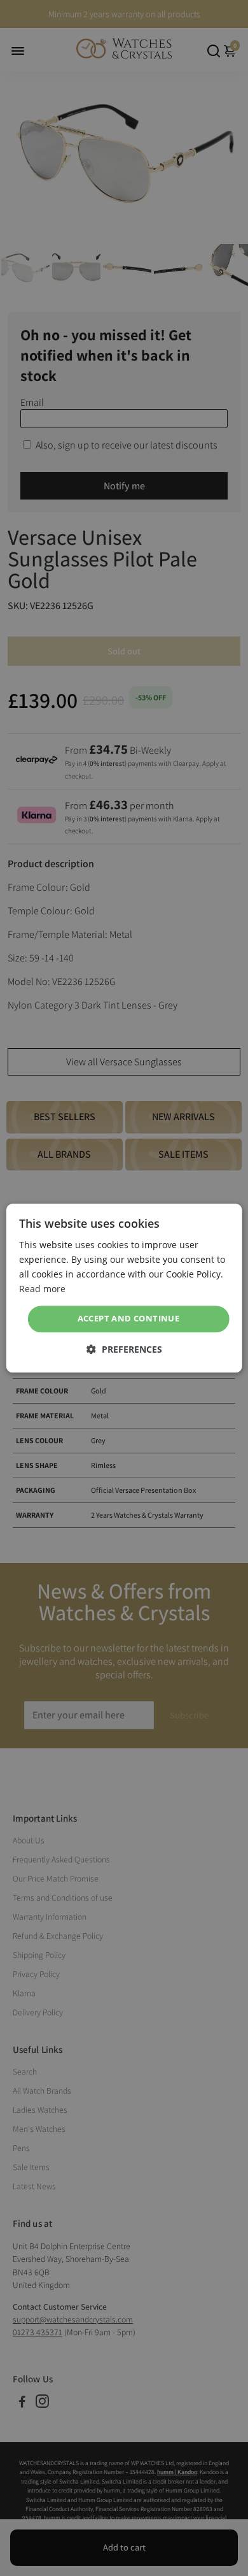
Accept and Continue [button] (129, 1319)
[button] (124, 1349)
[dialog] (124, 1288)
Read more (42, 1289)
